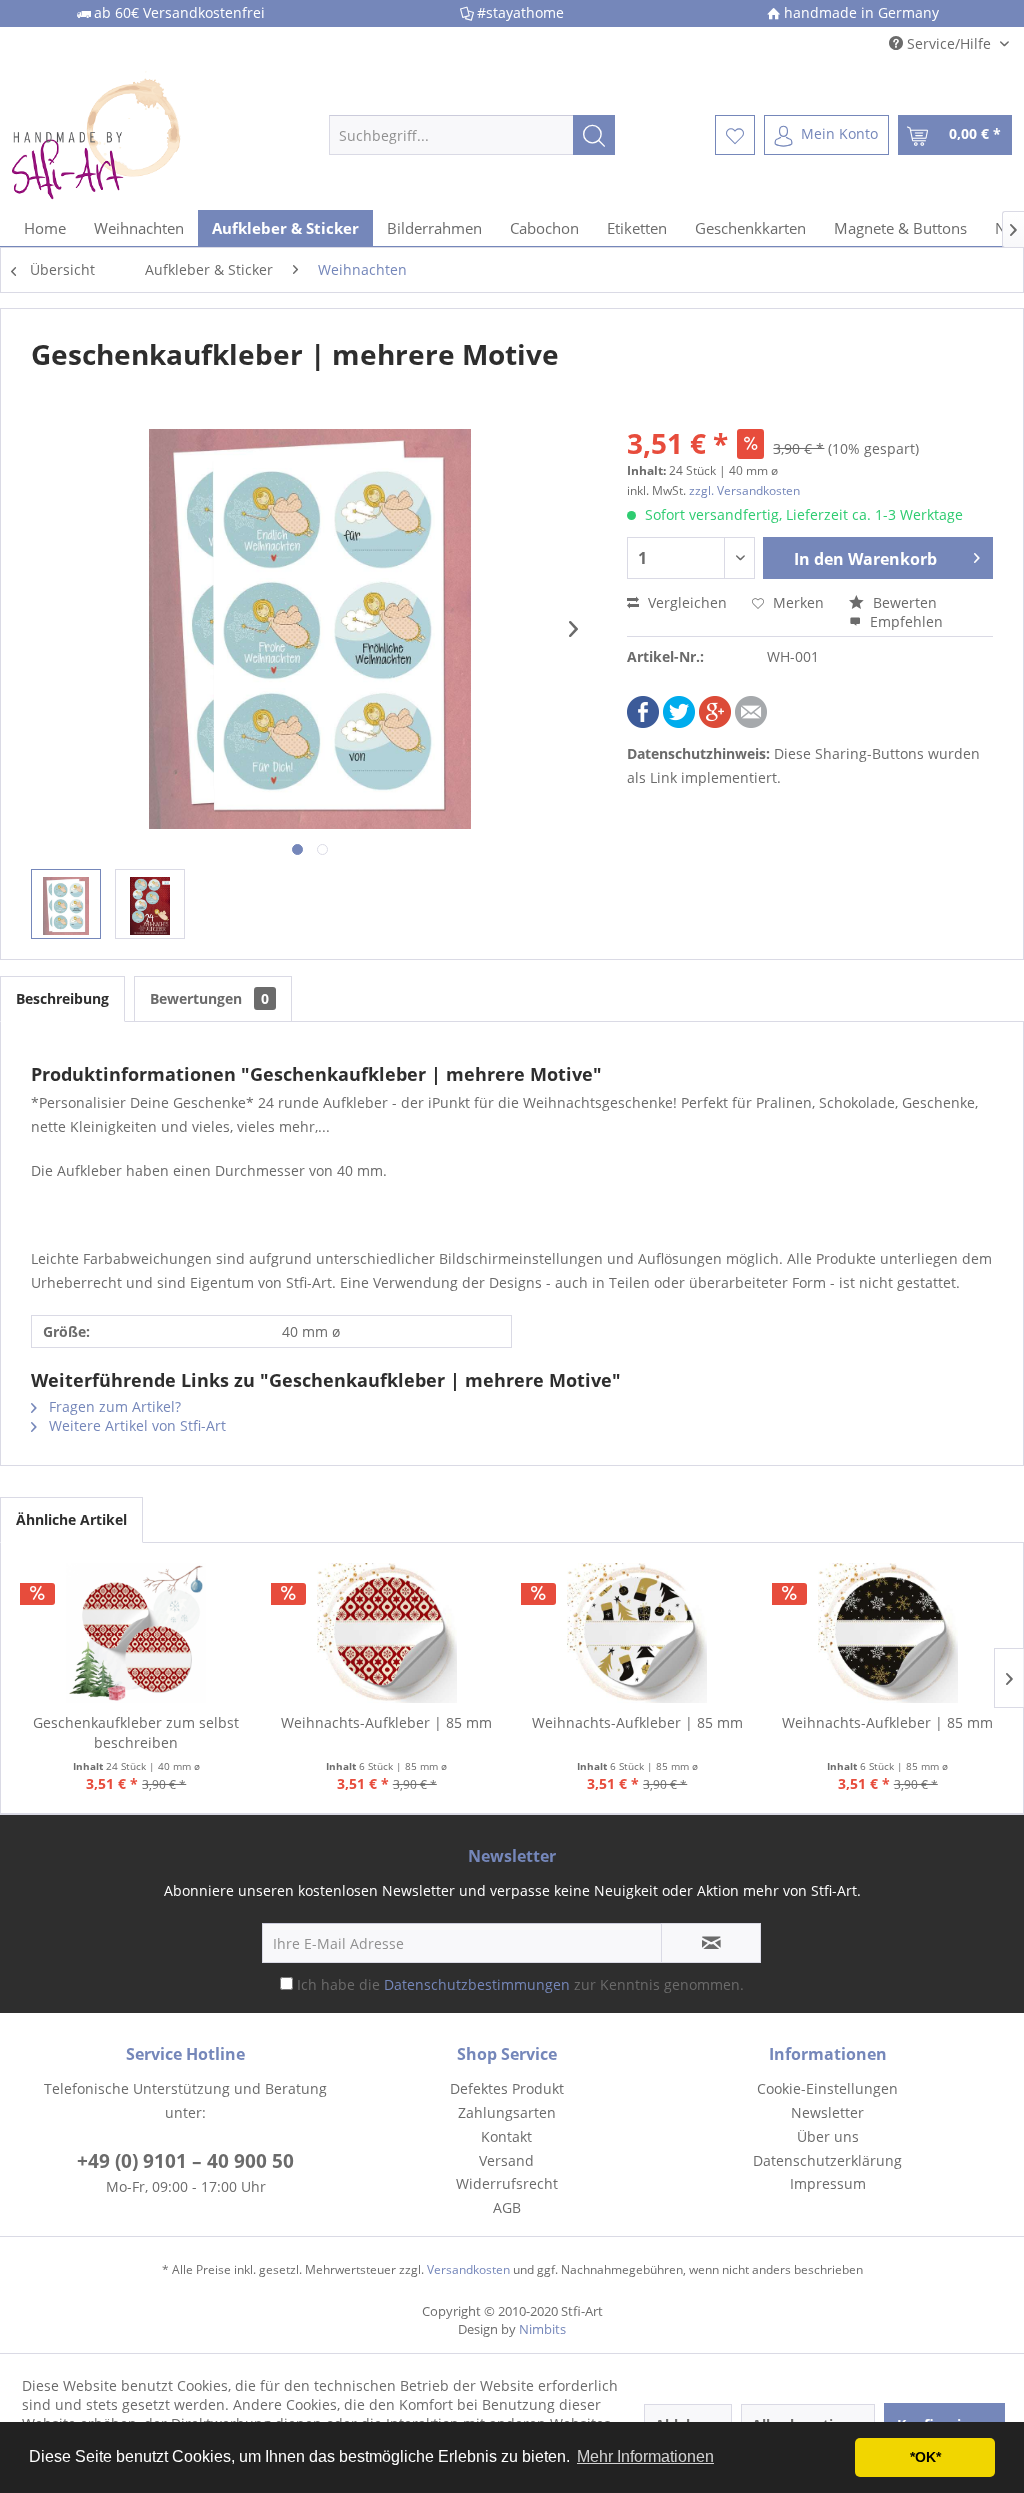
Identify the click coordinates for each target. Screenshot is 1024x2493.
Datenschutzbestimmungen (477, 1984)
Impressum (828, 2183)
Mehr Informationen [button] (645, 2456)
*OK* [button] (925, 2457)
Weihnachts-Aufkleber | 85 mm (386, 1722)
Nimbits (542, 2329)
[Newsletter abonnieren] (711, 1943)
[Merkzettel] (735, 135)
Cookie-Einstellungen (827, 2088)
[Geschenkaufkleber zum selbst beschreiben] (136, 1633)
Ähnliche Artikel (71, 1519)
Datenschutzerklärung (827, 2160)
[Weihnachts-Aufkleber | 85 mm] (387, 1633)
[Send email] (751, 722)
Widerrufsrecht (507, 2183)
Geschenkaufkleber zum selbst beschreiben (136, 1732)
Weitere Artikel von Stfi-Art (135, 1425)
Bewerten (903, 602)
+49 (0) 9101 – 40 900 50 (185, 2161)
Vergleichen (685, 602)
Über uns (828, 2136)
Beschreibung (62, 998)
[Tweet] (679, 722)
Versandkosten (468, 2269)
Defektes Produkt (507, 2088)
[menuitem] (472, 135)
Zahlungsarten (507, 2112)
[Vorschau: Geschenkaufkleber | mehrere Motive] (66, 904)
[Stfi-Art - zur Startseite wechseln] (132, 135)
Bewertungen (209, 998)
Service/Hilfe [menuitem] (949, 43)
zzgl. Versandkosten (744, 490)
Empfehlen (904, 621)
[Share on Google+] (715, 722)
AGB (507, 2207)
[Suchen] (594, 135)
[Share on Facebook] (643, 722)
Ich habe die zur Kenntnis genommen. (520, 1984)
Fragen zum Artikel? (113, 1406)
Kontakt (506, 2136)
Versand (506, 2160)
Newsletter (827, 2112)
